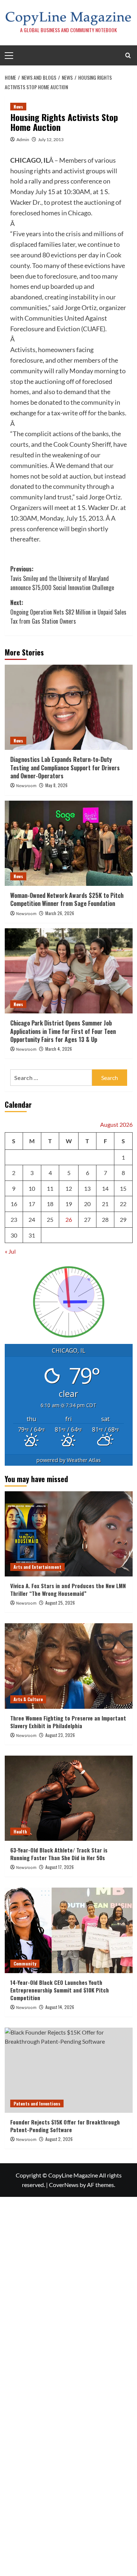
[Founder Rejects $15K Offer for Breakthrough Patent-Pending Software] (69, 2070)
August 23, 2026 (60, 1735)
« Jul (10, 1251)
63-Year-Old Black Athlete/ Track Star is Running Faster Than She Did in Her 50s (59, 1854)
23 (14, 1219)
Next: (68, 612)
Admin (23, 139)
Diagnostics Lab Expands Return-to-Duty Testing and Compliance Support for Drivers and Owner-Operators (65, 768)
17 (32, 1204)
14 (105, 1188)
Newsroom (26, 786)
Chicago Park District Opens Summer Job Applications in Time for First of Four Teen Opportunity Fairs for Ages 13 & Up (63, 1031)
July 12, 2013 (51, 139)
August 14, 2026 (60, 2007)
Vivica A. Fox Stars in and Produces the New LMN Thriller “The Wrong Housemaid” (68, 1589)
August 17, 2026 (60, 1867)
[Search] (128, 55)
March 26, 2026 (60, 913)
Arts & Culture (28, 1699)
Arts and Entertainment (37, 1567)
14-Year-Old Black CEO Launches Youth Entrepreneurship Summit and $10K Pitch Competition (60, 1990)
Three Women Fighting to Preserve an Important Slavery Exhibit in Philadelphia (68, 1722)
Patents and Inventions (37, 2103)
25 (50, 1219)
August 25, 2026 (60, 1603)
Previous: (62, 578)
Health (20, 1831)
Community (25, 1963)
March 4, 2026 (59, 1049)
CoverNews (64, 2185)
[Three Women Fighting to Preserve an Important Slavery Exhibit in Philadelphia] (69, 1666)
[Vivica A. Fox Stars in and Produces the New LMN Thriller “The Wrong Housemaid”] (69, 1534)
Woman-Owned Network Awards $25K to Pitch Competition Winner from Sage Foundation (67, 899)
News (18, 107)
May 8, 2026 (56, 785)
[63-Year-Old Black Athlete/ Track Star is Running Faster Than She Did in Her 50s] (69, 1798)
